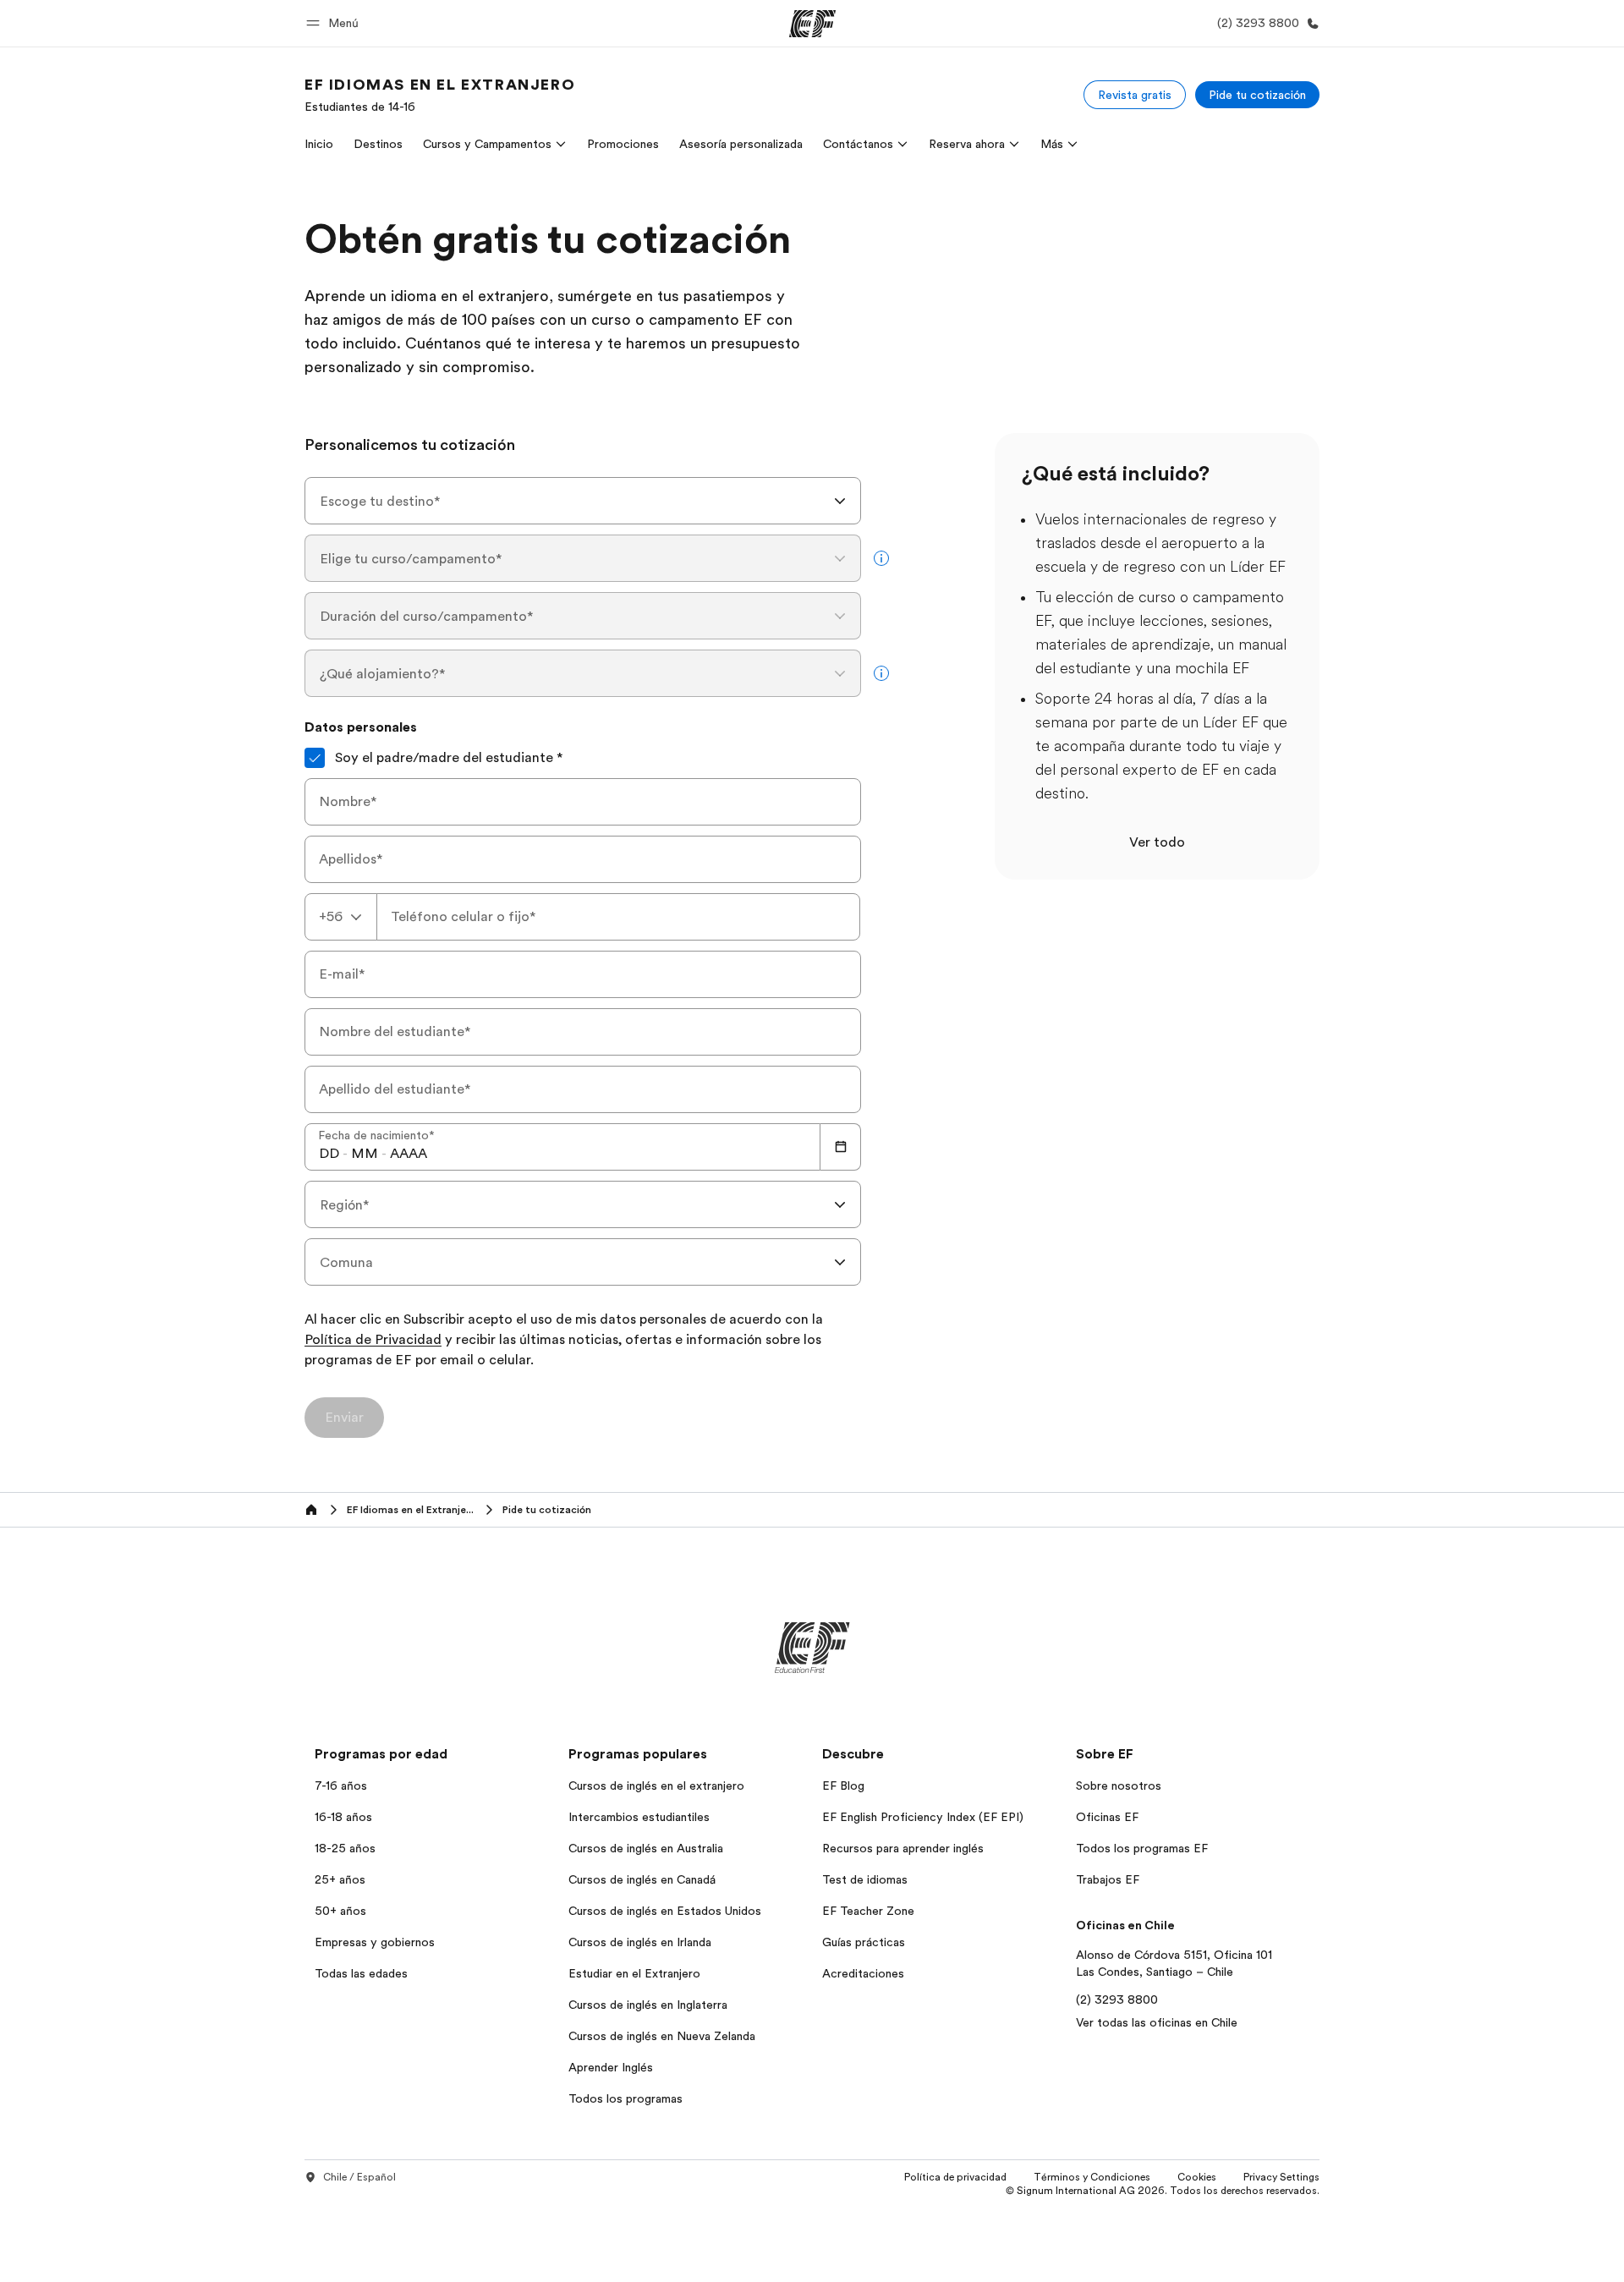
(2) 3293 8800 (1117, 1999)
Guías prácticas (864, 1942)
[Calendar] (841, 1147)
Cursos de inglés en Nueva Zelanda (662, 2036)
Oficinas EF (1107, 1817)
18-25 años (345, 1848)
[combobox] (583, 501)
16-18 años (343, 1817)
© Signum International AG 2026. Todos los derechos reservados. (1163, 2191)
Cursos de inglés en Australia (646, 1848)
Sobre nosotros (1119, 1786)
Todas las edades (361, 1973)
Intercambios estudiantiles (639, 1817)
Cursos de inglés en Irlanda (640, 1942)
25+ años (340, 1879)
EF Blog (843, 1786)
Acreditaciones (863, 1973)
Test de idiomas (865, 1879)
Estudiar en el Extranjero (634, 1973)
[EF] (812, 24)
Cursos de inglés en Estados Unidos (665, 1911)
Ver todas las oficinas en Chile (1157, 2022)
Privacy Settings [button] (1281, 2177)
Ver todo (1157, 842)
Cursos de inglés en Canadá (642, 1879)
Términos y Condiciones (1092, 2177)
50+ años (340, 1911)
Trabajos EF (1108, 1879)
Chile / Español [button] (359, 2177)
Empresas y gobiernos (375, 1942)
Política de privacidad (955, 2177)
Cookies (1197, 2177)
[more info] (881, 558)
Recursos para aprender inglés (903, 1848)
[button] (335, 23)
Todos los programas (625, 2098)
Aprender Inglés (611, 2067)
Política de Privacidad (373, 1341)
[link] (440, 95)
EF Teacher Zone (868, 1911)
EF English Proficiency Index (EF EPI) (923, 1817)
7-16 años (341, 1786)
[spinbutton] (329, 1154)
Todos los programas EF (1142, 1848)
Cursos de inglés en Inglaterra (648, 2005)
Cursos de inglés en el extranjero (656, 1786)
